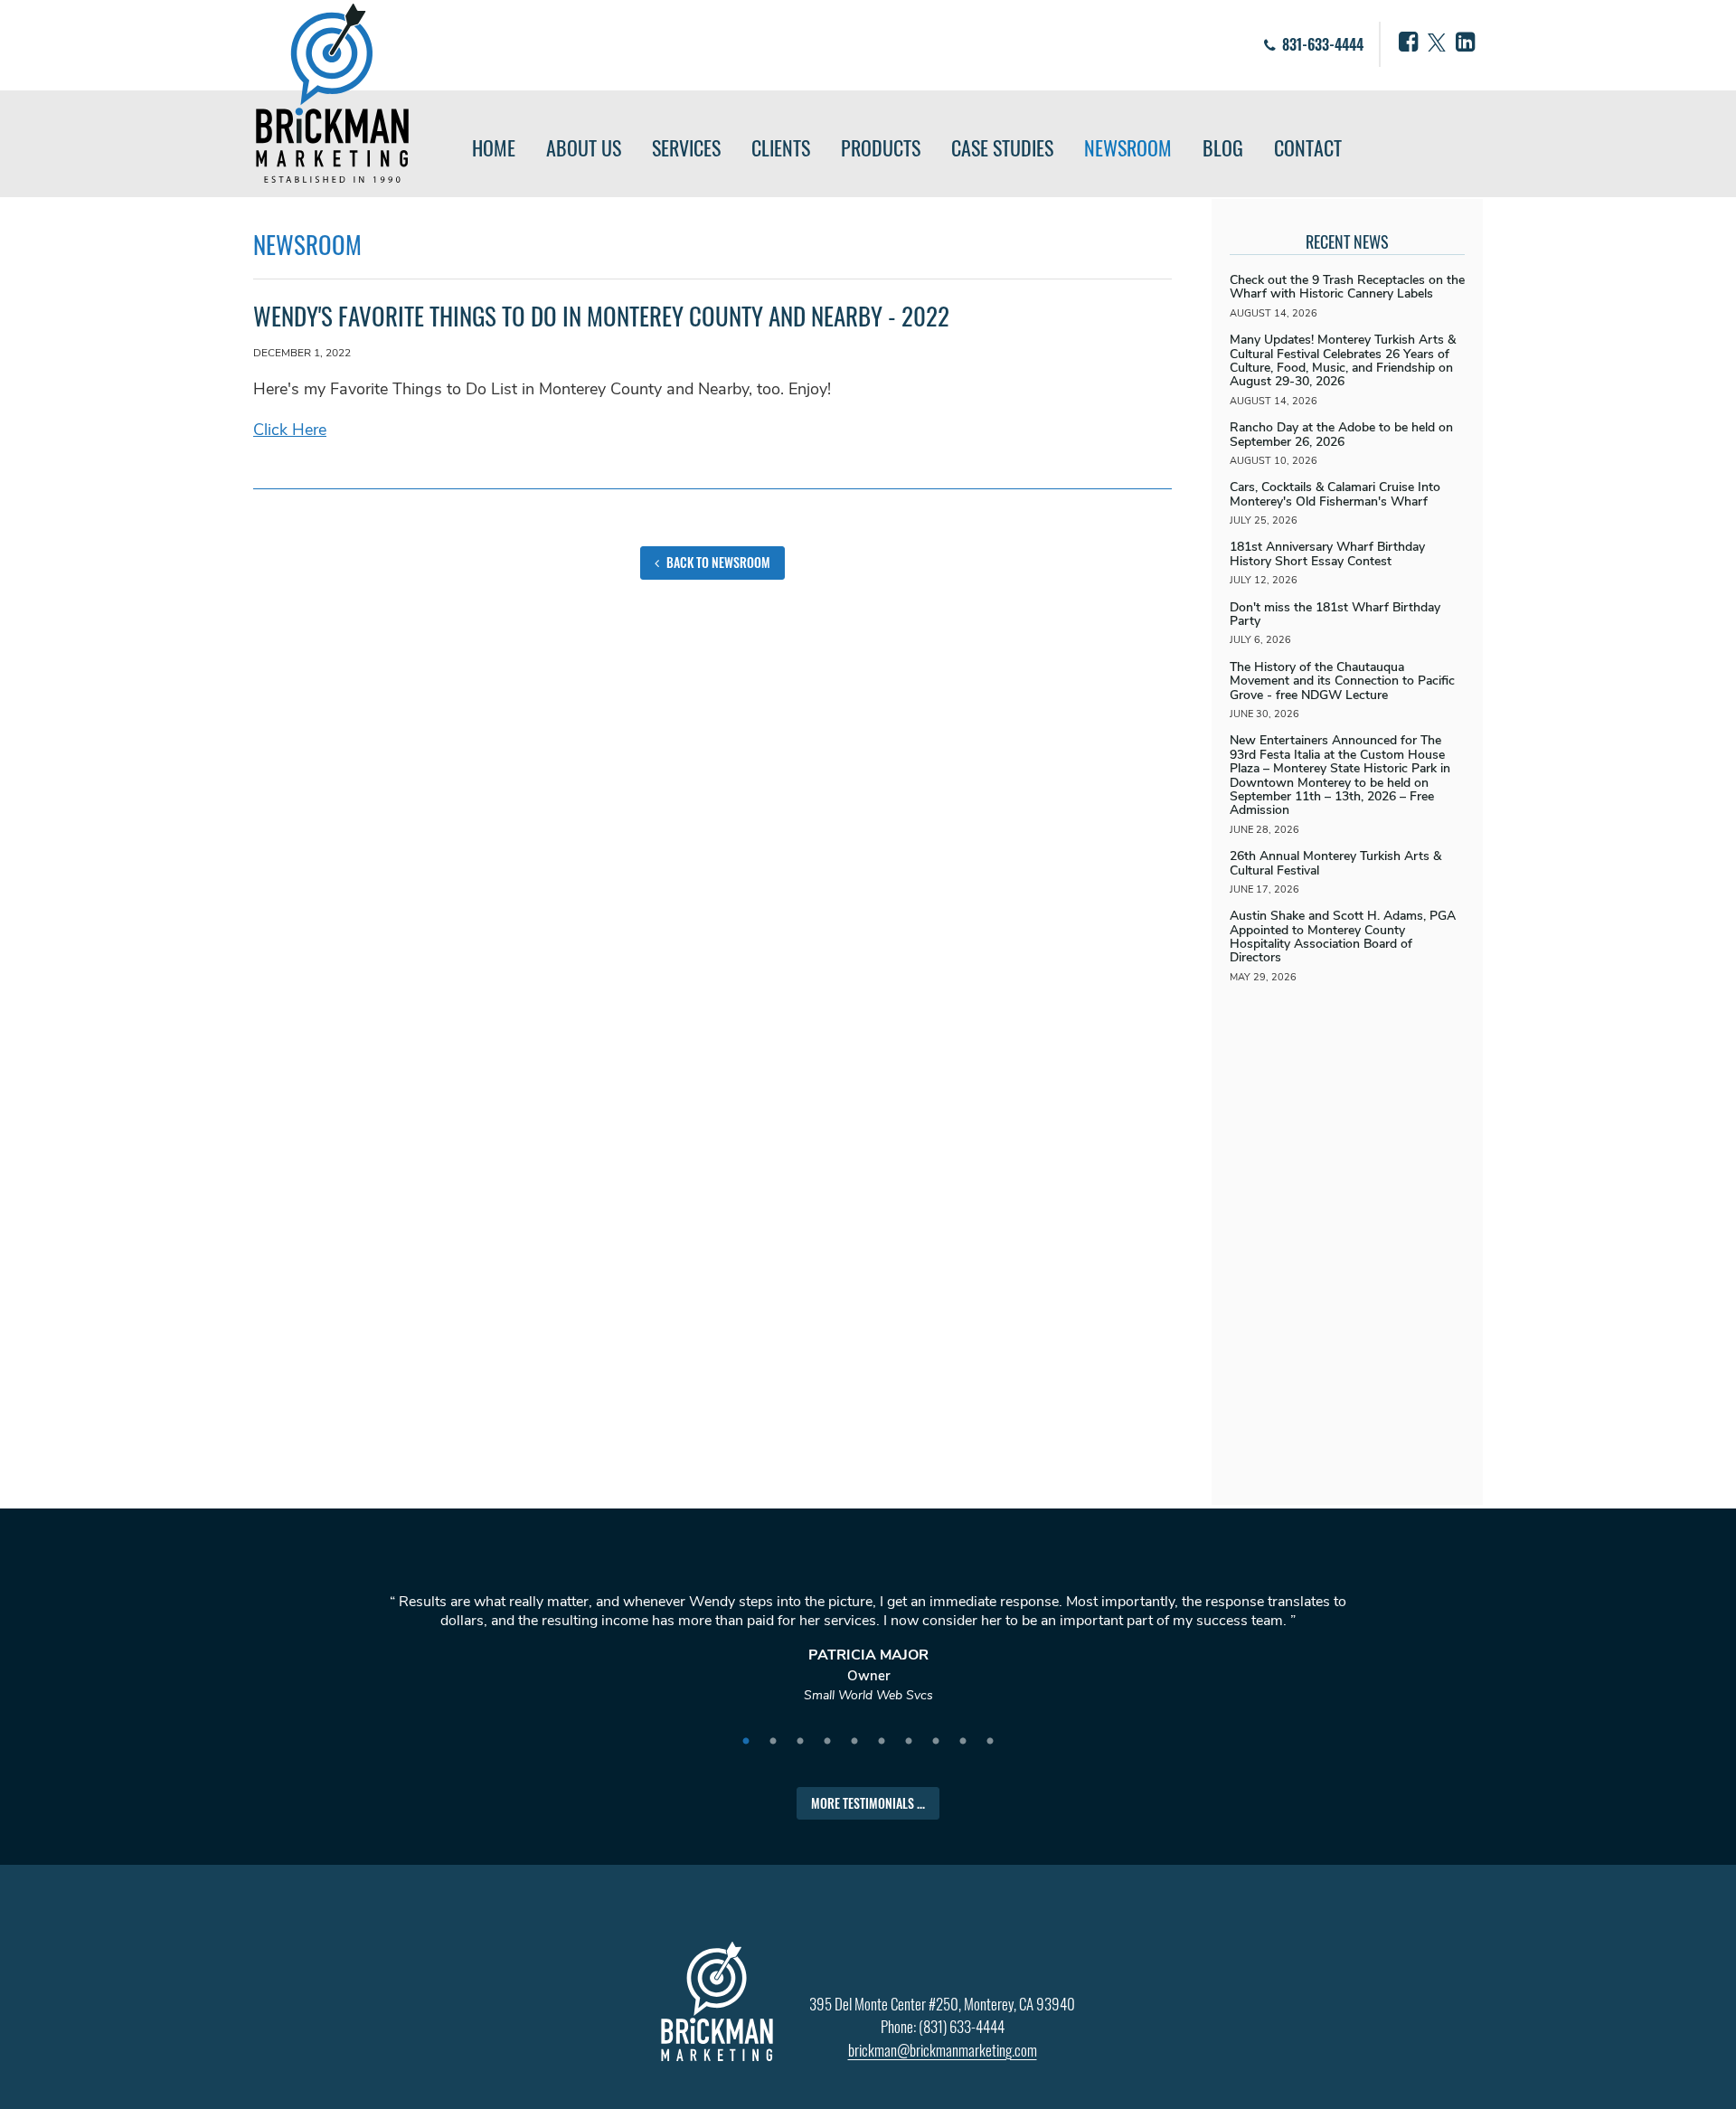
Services (686, 147)
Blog (1223, 147)
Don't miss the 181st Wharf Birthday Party (1335, 614)
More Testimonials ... (868, 1803)
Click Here (290, 430)
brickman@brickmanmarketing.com (943, 2050)
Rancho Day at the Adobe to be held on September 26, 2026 (1341, 434)
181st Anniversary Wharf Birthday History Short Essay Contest (1327, 553)
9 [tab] (963, 1742)
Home (494, 147)
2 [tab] (773, 1742)
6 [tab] (882, 1742)
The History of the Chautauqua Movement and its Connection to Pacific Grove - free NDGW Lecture (1342, 681)
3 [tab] (800, 1742)
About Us (584, 147)
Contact (1308, 147)
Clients (781, 147)
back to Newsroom (717, 562)
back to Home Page (332, 93)
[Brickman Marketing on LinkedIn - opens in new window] (1465, 43)
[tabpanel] (868, 1657)
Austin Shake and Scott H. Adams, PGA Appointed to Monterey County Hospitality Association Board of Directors (1343, 936)
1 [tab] (746, 1742)
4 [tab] (827, 1742)
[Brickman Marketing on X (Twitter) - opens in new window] (1437, 43)
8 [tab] (936, 1742)
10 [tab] (990, 1742)
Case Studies (1002, 147)
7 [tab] (909, 1742)
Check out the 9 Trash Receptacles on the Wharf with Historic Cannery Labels (1347, 287)
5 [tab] (854, 1742)
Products (881, 147)
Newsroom (1128, 147)
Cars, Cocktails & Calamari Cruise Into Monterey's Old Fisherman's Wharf (1335, 494)
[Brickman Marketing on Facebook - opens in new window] (1408, 43)
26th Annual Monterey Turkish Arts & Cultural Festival (1335, 863)
